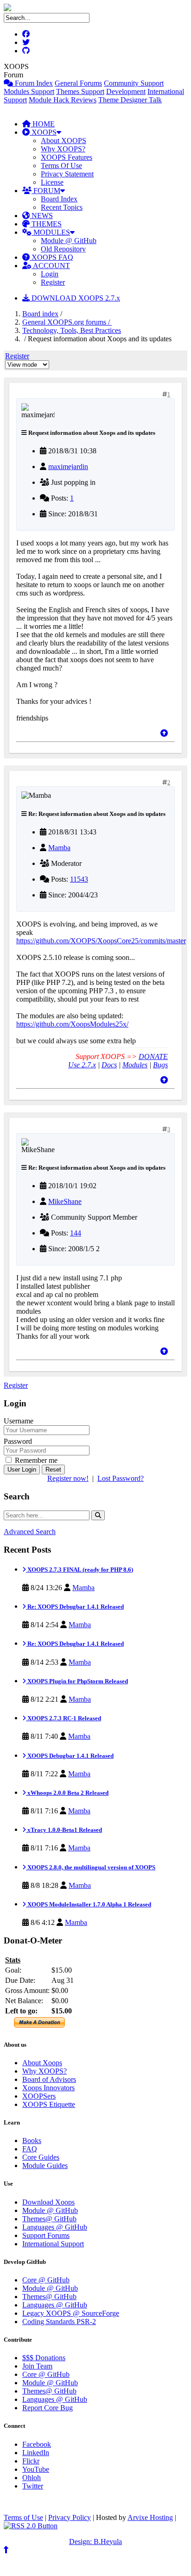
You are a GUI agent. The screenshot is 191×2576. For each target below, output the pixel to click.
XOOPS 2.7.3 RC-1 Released (64, 1718)
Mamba (59, 848)
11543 (79, 879)
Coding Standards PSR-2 (59, 2322)
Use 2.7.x (82, 1065)
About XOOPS (64, 141)
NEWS (41, 216)
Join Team (37, 2366)
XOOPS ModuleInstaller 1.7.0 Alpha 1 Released (89, 1904)
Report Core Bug (48, 2408)
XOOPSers (39, 2096)
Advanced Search (30, 1532)
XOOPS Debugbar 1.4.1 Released (70, 1756)
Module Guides (45, 2165)
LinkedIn (36, 2453)
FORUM (46, 191)
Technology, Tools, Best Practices (72, 330)
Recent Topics (62, 207)
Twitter (33, 2486)
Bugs (160, 1065)
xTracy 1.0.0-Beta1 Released (64, 1830)
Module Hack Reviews (63, 100)
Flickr (31, 2461)
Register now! (68, 1478)
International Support (53, 2244)
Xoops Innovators (48, 2088)
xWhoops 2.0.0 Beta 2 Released (67, 1793)
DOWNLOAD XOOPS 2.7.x (75, 298)
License (52, 182)
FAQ (30, 2149)
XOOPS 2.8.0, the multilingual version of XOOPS (91, 1867)
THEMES (46, 224)
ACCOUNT (51, 266)
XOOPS (43, 132)
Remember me (35, 1460)
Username (19, 1421)
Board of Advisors (49, 2079)
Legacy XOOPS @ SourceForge (71, 2313)
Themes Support (80, 91)
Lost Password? (121, 1478)
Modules (135, 1065)
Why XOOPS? (63, 149)
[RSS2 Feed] (31, 2526)
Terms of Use (23, 2517)
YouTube (36, 2469)
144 (76, 1233)
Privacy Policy (70, 2517)
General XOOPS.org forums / (67, 322)
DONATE (153, 1056)
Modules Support (29, 91)
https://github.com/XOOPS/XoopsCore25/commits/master (101, 941)
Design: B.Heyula (95, 2542)
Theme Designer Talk (130, 100)
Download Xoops (48, 2202)
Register (53, 282)
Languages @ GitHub (55, 2227)
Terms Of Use (61, 166)
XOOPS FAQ (51, 257)
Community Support (134, 83)
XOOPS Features (67, 157)
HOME (43, 124)
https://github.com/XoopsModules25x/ (72, 1024)
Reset (53, 1470)
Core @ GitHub (46, 2280)
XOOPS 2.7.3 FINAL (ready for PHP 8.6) (80, 1570)
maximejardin (68, 467)
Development (126, 91)
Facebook (37, 2444)
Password (18, 1441)
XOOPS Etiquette (49, 2104)
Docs (109, 1065)
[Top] (164, 733)
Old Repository (63, 249)
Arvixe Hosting (150, 2517)
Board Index (59, 199)
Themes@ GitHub (49, 2219)
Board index (40, 314)
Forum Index (33, 83)
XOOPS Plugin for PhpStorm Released (77, 1681)
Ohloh (32, 2478)
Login (50, 274)
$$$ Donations (44, 2358)
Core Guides (41, 2157)
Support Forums (46, 2235)
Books (32, 2140)
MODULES (51, 232)
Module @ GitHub (69, 241)
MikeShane (65, 1201)
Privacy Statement (67, 174)
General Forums (78, 83)
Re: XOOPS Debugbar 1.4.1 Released (75, 1607)
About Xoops (42, 2063)
